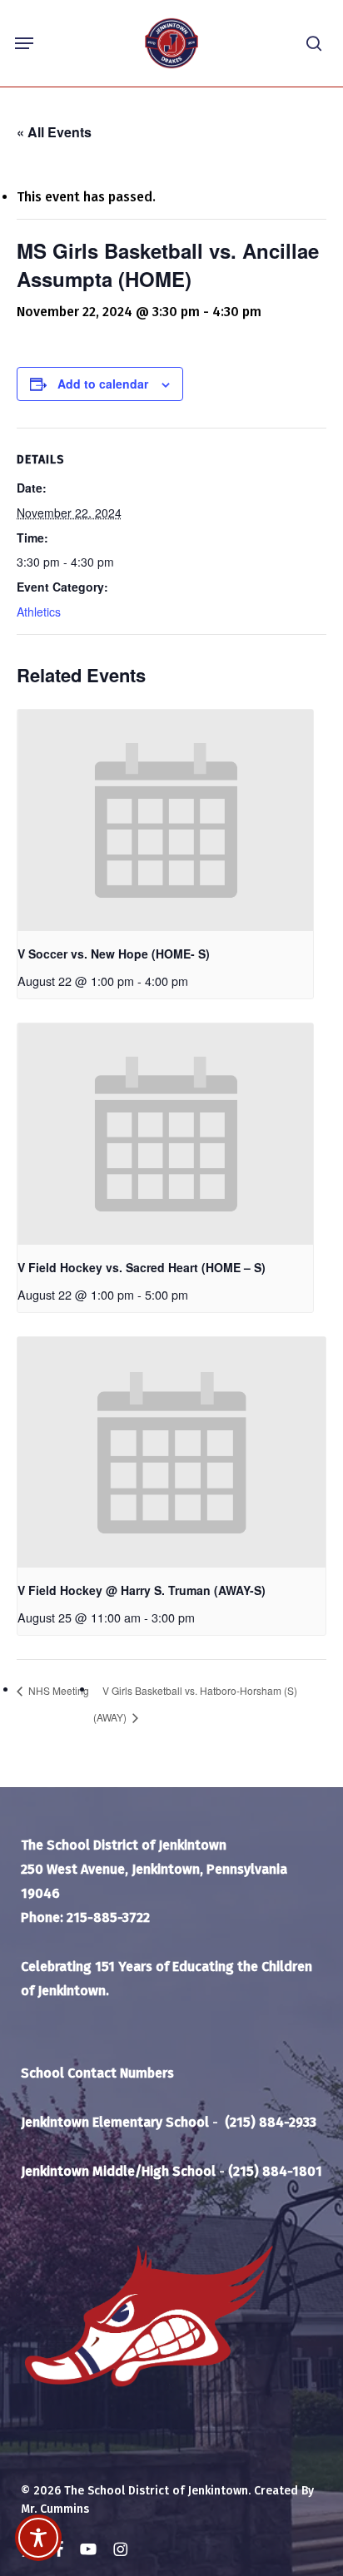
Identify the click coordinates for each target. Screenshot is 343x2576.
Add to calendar (103, 384)
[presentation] (165, 820)
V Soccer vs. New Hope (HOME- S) (114, 954)
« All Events (54, 132)
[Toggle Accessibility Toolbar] (38, 2538)
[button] (24, 43)
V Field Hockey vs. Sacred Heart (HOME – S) (142, 1267)
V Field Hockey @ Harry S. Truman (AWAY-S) (142, 1590)
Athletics (39, 612)
